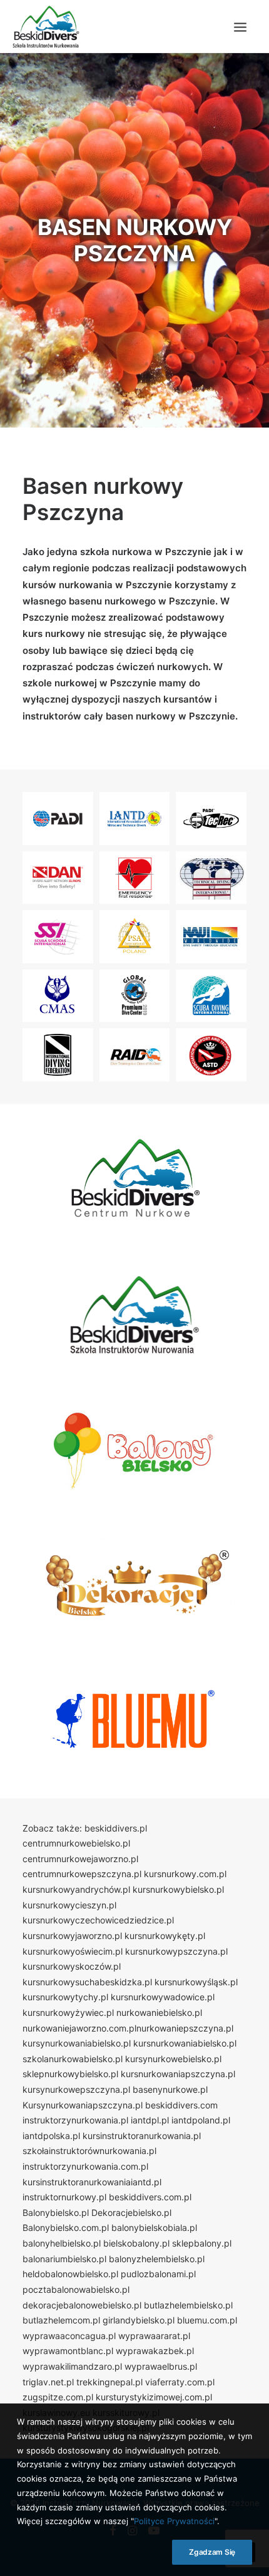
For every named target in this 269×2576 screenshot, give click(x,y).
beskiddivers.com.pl (150, 2197)
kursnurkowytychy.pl (65, 1997)
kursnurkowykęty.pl (165, 1936)
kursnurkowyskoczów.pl (72, 1966)
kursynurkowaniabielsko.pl (77, 2043)
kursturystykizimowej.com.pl (154, 2397)
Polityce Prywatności (174, 2521)
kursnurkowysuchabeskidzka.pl (87, 1982)
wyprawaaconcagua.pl (69, 2336)
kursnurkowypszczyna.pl (176, 1951)
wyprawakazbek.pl (155, 2351)
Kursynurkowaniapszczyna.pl (83, 2105)
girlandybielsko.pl (139, 2320)
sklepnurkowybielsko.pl (70, 2074)
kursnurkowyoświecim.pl (73, 1951)
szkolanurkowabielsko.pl (73, 2059)
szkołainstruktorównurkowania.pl (89, 2151)
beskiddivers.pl (116, 1828)
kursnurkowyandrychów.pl (76, 1889)
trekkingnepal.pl (109, 2382)
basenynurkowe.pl (170, 2089)
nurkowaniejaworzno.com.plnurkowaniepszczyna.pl (128, 2028)
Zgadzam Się (212, 2552)
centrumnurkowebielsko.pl (76, 1843)
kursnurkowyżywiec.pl (68, 2012)
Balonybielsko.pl (56, 2213)
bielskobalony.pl (136, 2243)
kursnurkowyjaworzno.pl (72, 1936)
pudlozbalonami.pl (158, 2274)
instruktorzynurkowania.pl (75, 2120)
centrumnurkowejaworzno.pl (80, 1859)
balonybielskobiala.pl (154, 2228)
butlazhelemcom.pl (61, 2320)
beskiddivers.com (181, 2105)
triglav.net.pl (48, 2382)
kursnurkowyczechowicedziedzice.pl (98, 1920)
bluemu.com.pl (207, 2320)
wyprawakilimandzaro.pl (72, 2366)
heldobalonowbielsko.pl (70, 2274)
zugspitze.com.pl (58, 2397)
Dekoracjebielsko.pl (131, 2213)
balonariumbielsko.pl (64, 2259)
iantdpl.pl (150, 2120)
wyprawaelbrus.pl (161, 2366)
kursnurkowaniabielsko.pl (185, 2043)
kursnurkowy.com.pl (185, 1874)
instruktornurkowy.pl (64, 2197)
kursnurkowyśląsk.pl (196, 1982)
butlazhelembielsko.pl (188, 2305)
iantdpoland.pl (201, 2120)
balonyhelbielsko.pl (62, 2243)
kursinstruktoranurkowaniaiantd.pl (92, 2182)
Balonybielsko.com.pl (66, 2228)
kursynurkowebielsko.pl (173, 2059)
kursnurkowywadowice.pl (163, 1997)
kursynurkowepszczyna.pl (76, 2089)
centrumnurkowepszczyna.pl (82, 1874)
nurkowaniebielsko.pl (159, 2012)
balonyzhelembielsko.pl (157, 2259)
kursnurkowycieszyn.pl (69, 1905)
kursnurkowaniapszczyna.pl (178, 2074)
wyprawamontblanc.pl (68, 2351)
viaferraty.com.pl (180, 2382)
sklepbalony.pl (202, 2243)
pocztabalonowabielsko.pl (76, 2289)
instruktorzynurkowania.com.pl (85, 2166)
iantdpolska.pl (51, 2136)
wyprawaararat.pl (154, 2336)
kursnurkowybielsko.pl (178, 1889)
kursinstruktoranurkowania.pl (142, 2136)
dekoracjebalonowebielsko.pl (82, 2305)
